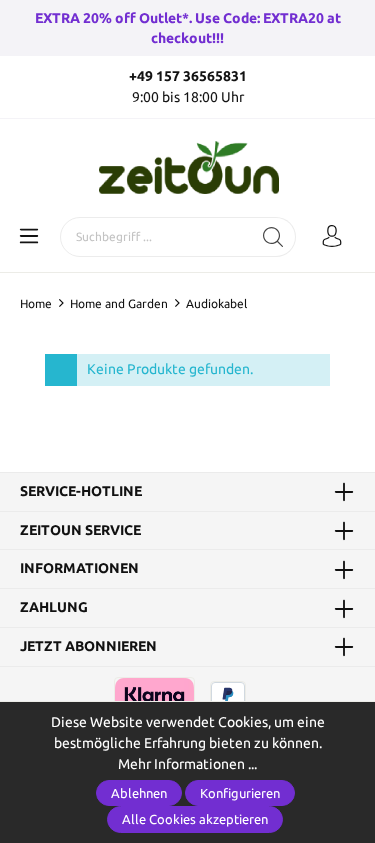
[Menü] (28, 237)
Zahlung (54, 608)
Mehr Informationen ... (187, 764)
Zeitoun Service (80, 531)
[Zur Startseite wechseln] (187, 168)
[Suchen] (273, 237)
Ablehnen (139, 793)
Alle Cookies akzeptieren (195, 819)
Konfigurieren (240, 793)
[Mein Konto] (332, 237)
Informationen (79, 569)
